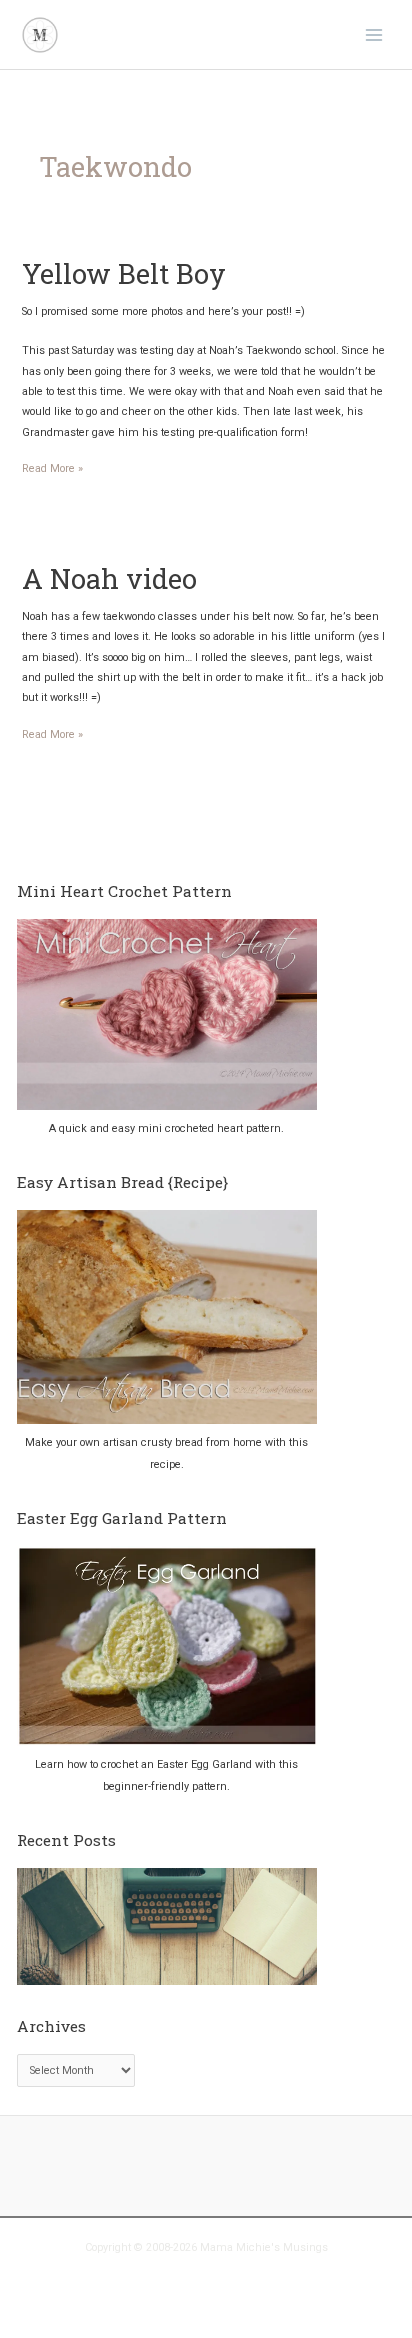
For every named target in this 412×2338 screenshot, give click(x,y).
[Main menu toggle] (374, 34)
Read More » (52, 470)
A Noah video (109, 578)
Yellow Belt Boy (124, 273)
